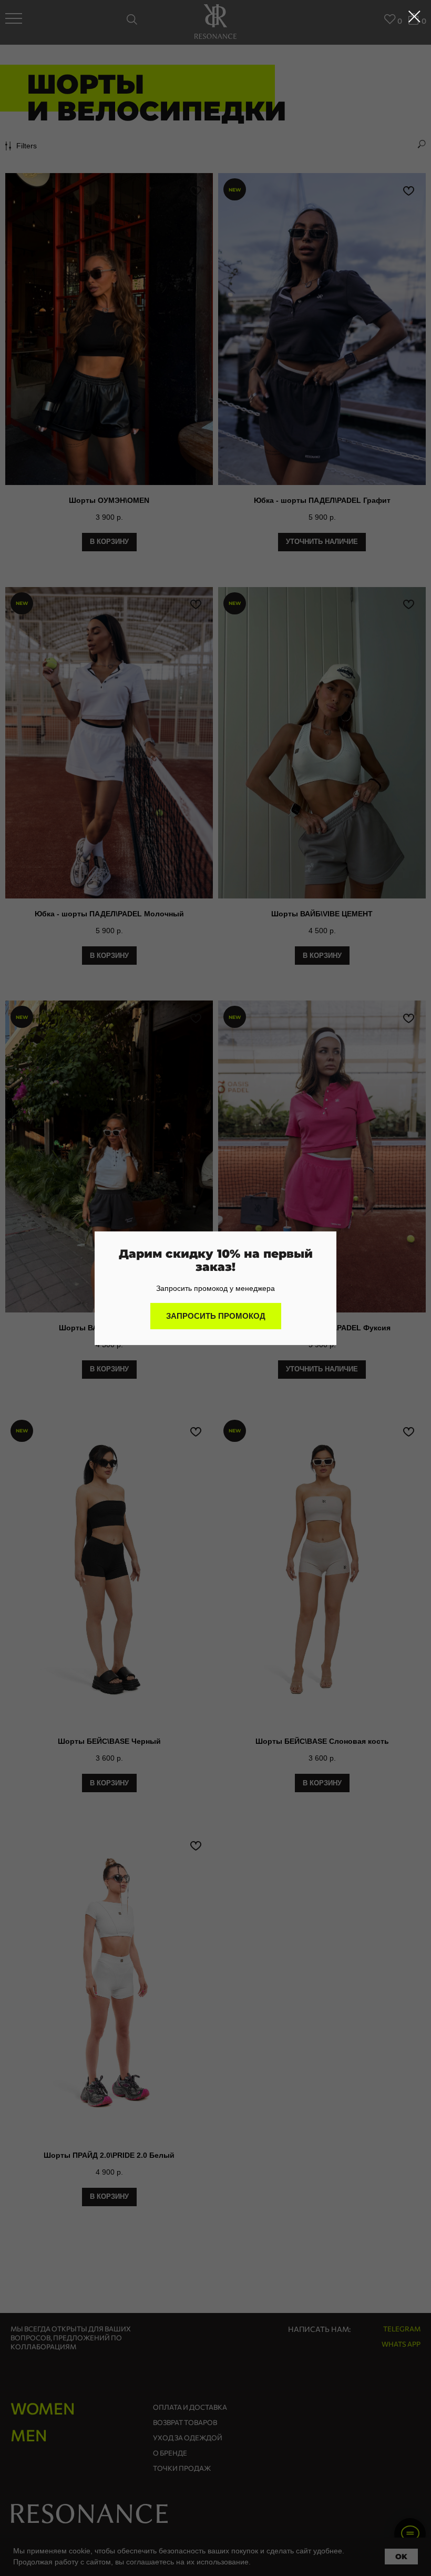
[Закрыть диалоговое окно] (414, 17)
